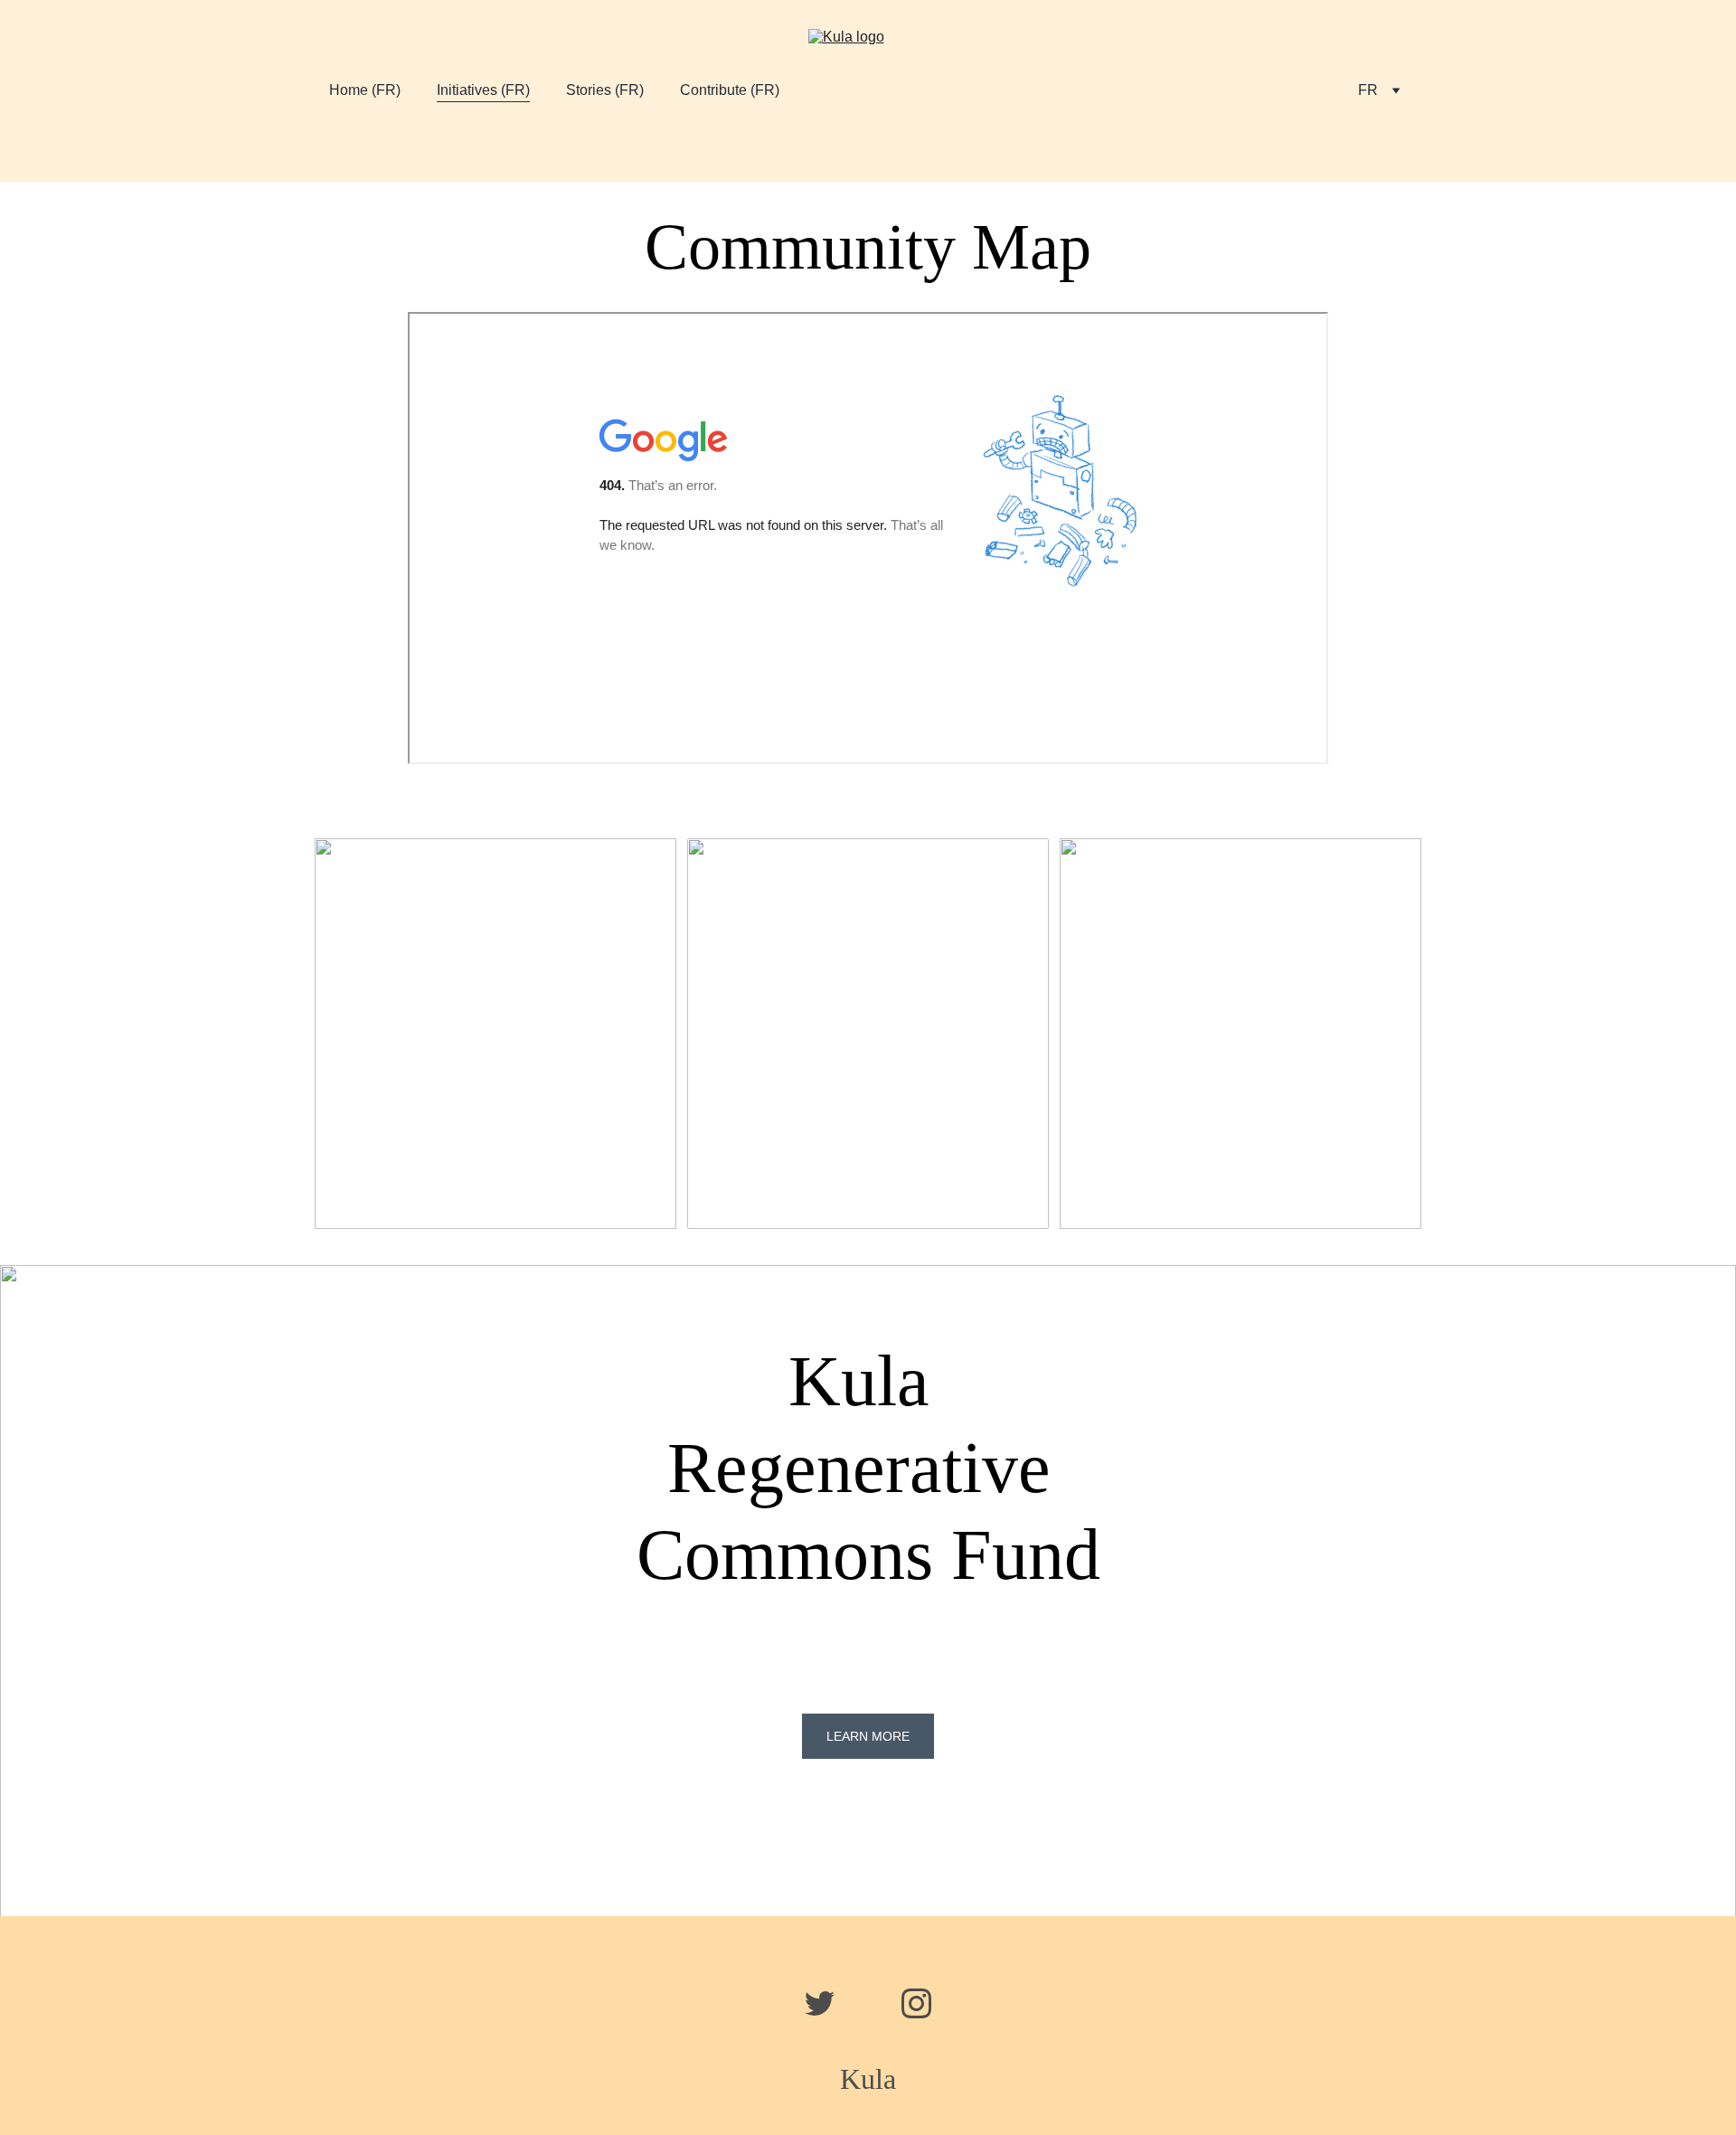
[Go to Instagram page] (916, 2003)
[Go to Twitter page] (829, 2003)
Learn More (868, 1736)
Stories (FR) (605, 90)
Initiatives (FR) (483, 90)
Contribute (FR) (730, 90)
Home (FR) (365, 90)
